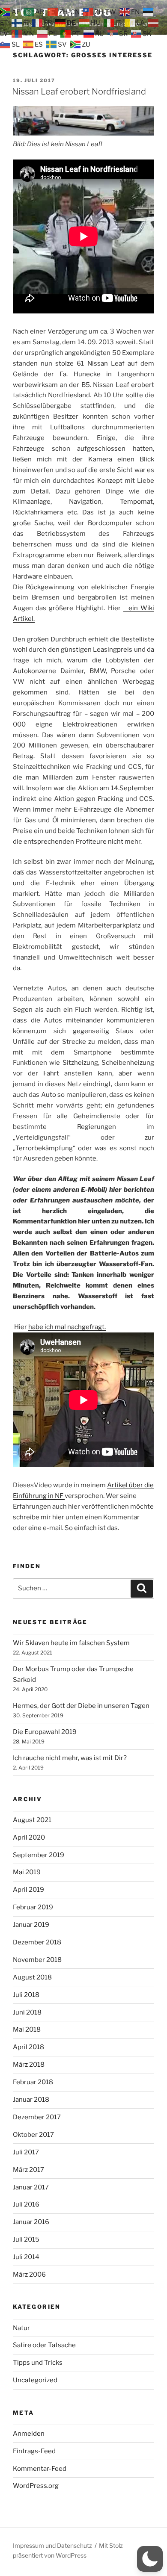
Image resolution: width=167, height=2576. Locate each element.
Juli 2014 (26, 2257)
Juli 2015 (26, 2239)
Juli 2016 (26, 2204)
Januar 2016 (31, 2222)
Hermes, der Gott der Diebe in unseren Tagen (81, 1706)
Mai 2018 (27, 2029)
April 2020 (29, 1837)
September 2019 (39, 1855)
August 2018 (32, 1977)
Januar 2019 (31, 1925)
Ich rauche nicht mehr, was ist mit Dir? (70, 1758)
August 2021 (32, 1820)
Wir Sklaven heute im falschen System (71, 1643)
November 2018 (37, 1960)
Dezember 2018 (37, 1942)
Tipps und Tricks (38, 2363)
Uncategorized (35, 2380)
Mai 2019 (27, 1872)
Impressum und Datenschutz (52, 2545)
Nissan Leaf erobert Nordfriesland (79, 92)
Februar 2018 (33, 2082)
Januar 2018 (31, 2100)
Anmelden (29, 2434)
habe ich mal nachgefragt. (67, 1327)
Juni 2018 (27, 2012)
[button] (150, 2559)
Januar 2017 (31, 2187)
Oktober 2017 (33, 2135)
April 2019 (28, 1890)
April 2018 (28, 2047)
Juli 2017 (26, 2152)
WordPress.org (36, 2486)
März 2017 (28, 2170)
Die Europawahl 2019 (45, 1732)
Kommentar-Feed (40, 2469)
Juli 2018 (26, 1995)
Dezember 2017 (37, 2117)
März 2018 (29, 2065)
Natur (21, 2328)
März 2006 (29, 2275)
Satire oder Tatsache (44, 2345)
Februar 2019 (33, 1907)
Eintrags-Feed (34, 2451)
